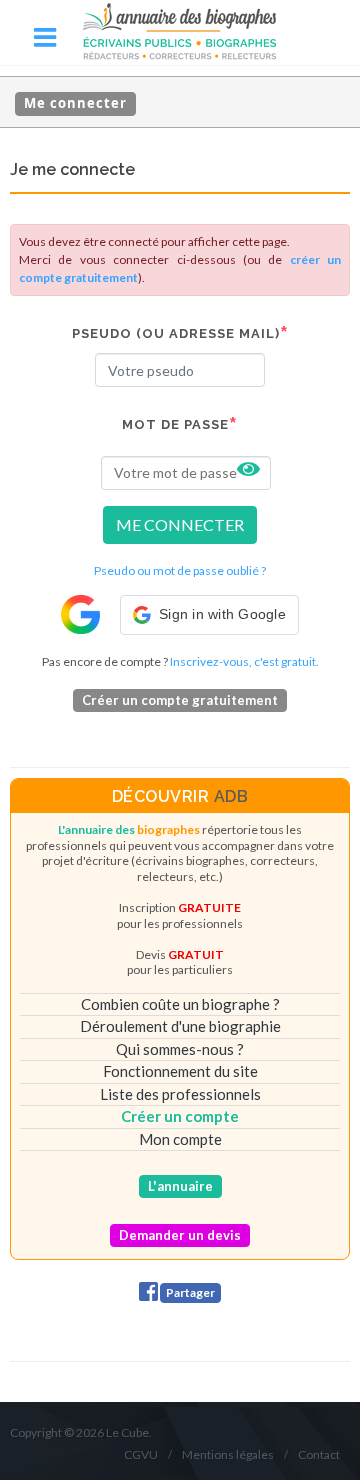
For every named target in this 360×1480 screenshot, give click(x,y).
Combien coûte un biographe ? (180, 1004)
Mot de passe (175, 424)
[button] (209, 615)
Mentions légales (228, 1454)
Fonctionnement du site (180, 1071)
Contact (319, 1454)
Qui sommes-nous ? (180, 1049)
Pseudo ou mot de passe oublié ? (180, 570)
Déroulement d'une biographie (180, 1026)
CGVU (141, 1454)
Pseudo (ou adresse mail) (176, 333)
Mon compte (180, 1139)
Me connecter (75, 103)
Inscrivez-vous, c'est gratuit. (244, 661)
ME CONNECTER (180, 524)
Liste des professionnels (180, 1094)
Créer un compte (180, 1116)
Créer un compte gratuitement (180, 700)
